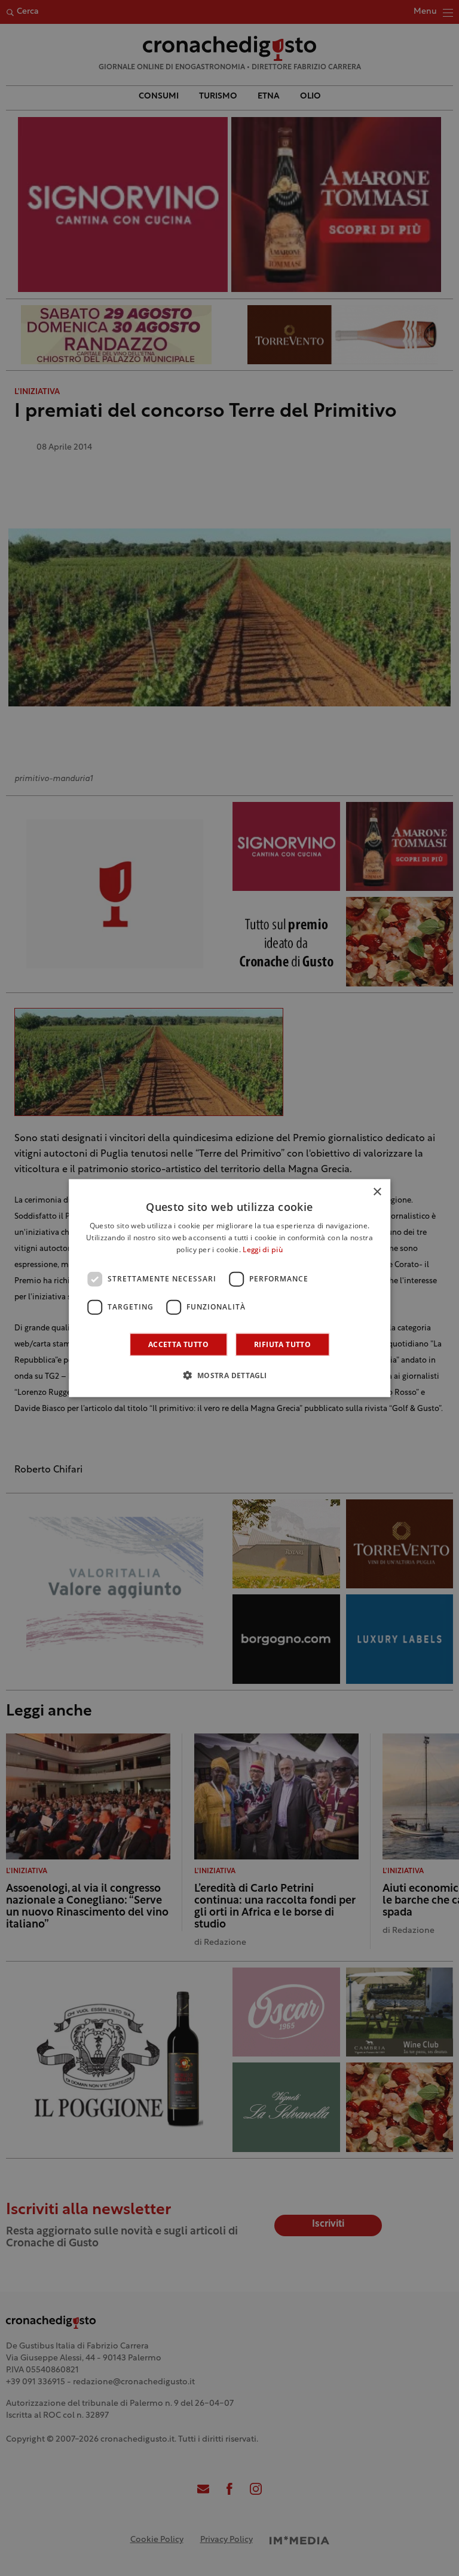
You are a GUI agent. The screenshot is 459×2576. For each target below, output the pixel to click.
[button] (229, 1375)
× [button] (377, 1192)
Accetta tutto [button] (178, 1344)
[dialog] (229, 1288)
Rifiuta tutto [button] (282, 1344)
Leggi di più (263, 1250)
